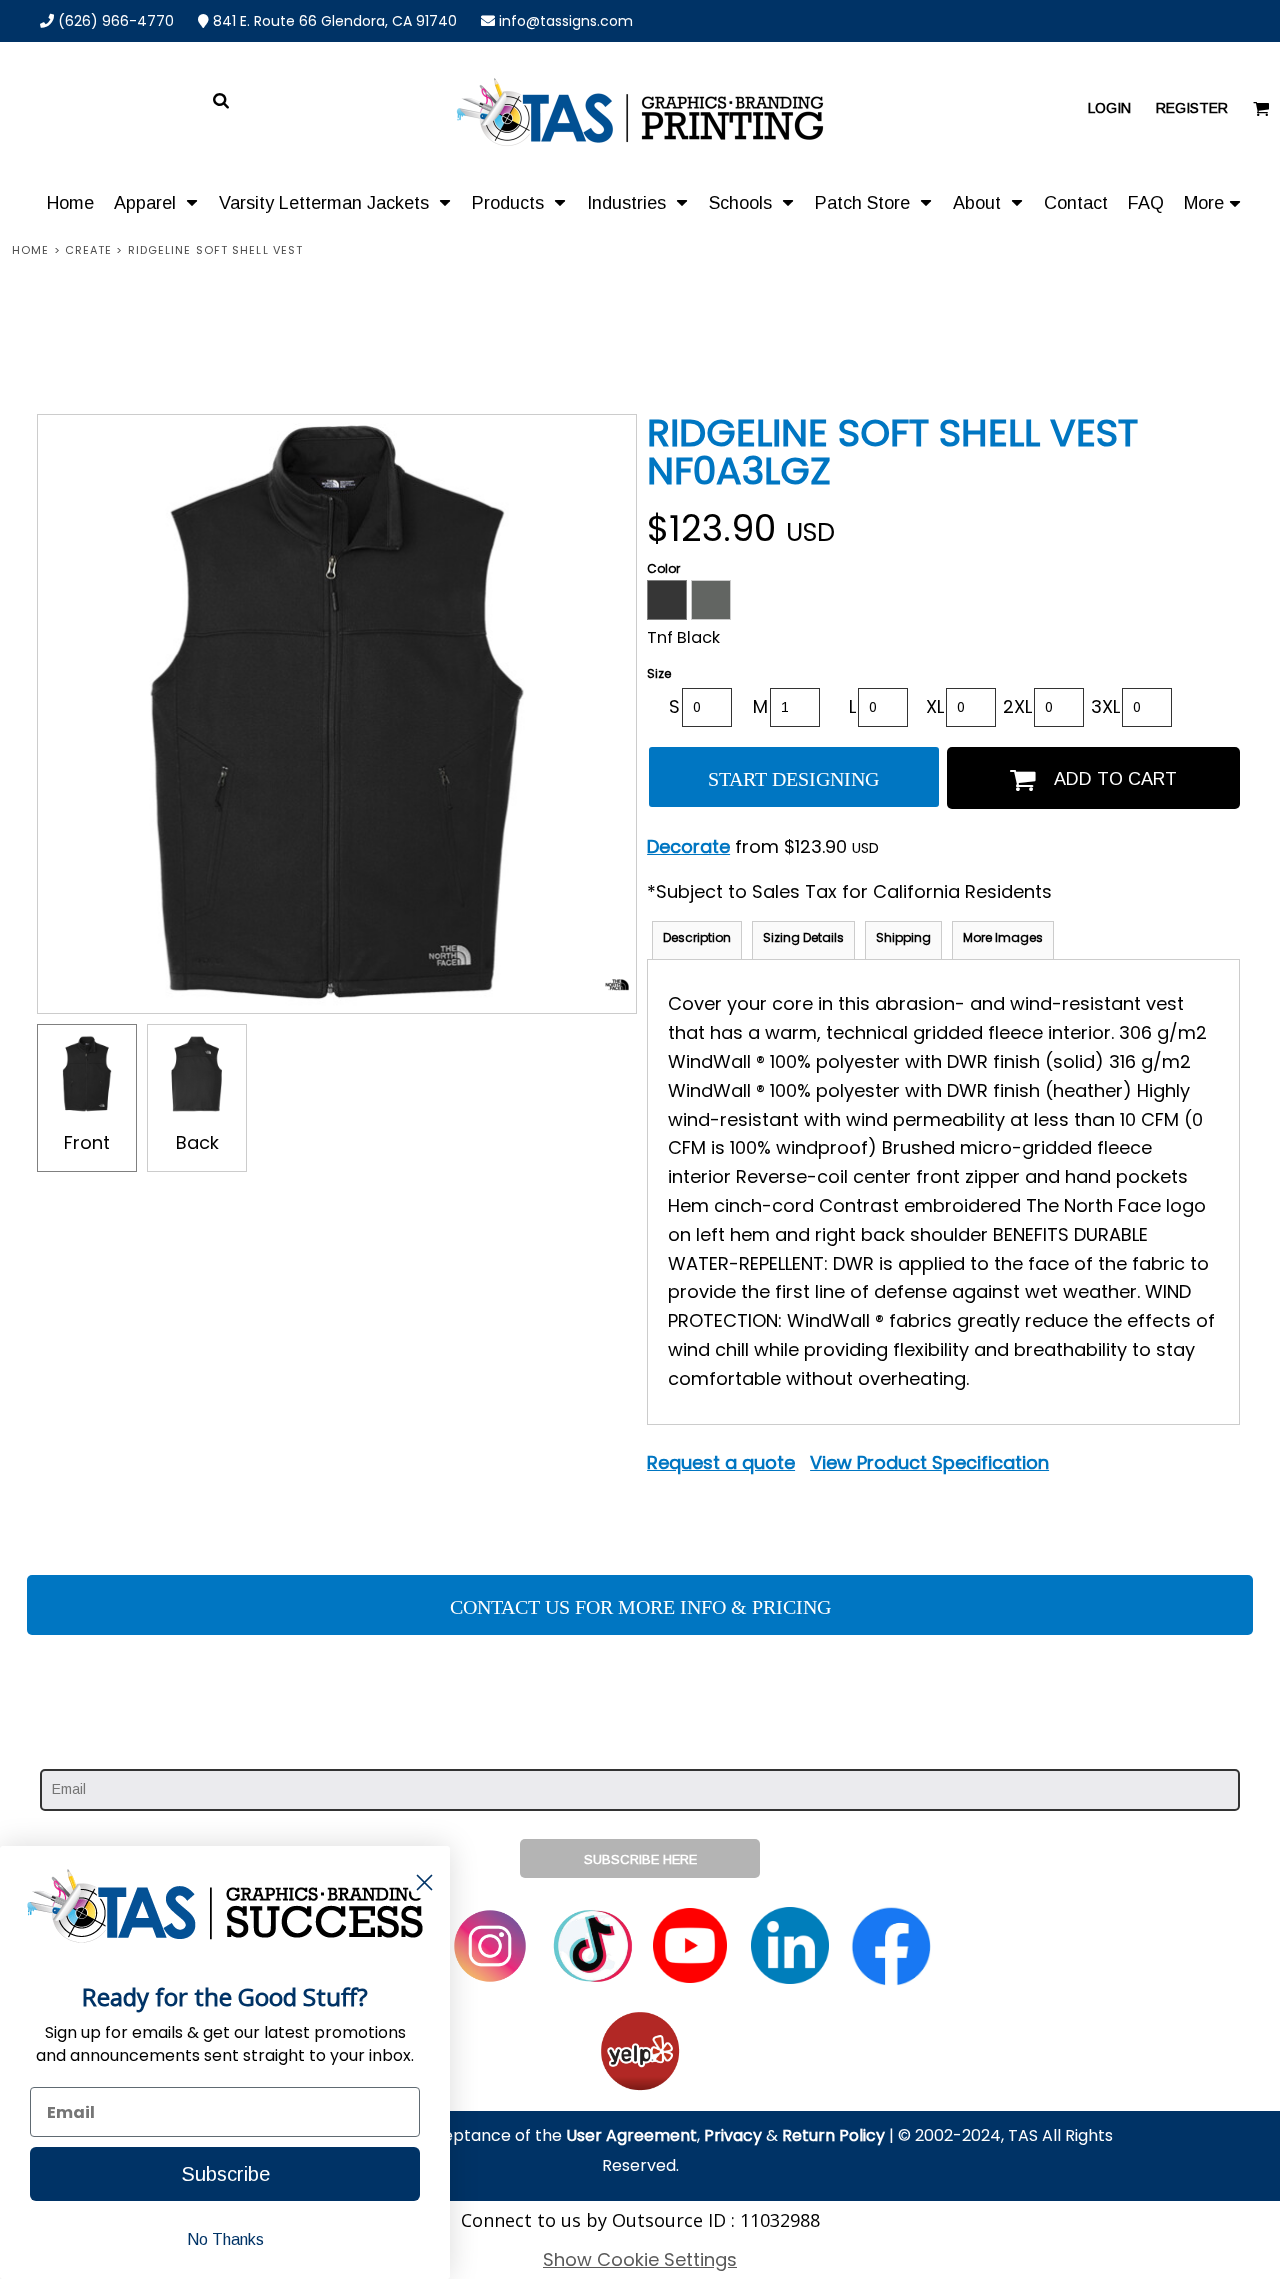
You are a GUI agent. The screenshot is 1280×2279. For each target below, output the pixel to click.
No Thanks (225, 2239)
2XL (1017, 706)
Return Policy (833, 2135)
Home (30, 250)
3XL (1105, 706)
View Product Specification (929, 1462)
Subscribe (225, 2174)
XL (935, 706)
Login (1109, 108)
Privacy (733, 2135)
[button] (156, 202)
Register (1192, 108)
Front (87, 1142)
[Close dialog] (424, 1882)
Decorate (688, 846)
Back (197, 1142)
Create (89, 250)
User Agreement (631, 2135)
